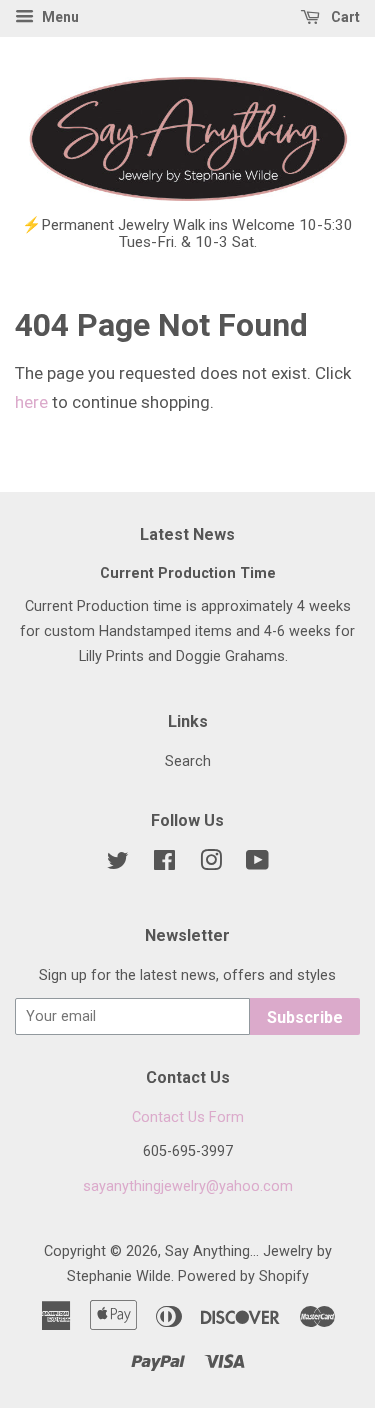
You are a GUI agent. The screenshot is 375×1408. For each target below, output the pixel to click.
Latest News (187, 534)
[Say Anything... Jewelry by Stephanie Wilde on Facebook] (164, 864)
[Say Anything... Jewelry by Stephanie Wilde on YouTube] (257, 864)
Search (188, 761)
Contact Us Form (188, 1117)
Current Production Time (188, 573)
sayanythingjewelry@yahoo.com (188, 1186)
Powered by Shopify (243, 1276)
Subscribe (305, 1017)
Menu (59, 17)
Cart (344, 17)
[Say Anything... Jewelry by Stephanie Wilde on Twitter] (118, 864)
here (31, 402)
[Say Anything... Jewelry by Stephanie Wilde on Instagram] (211, 864)
